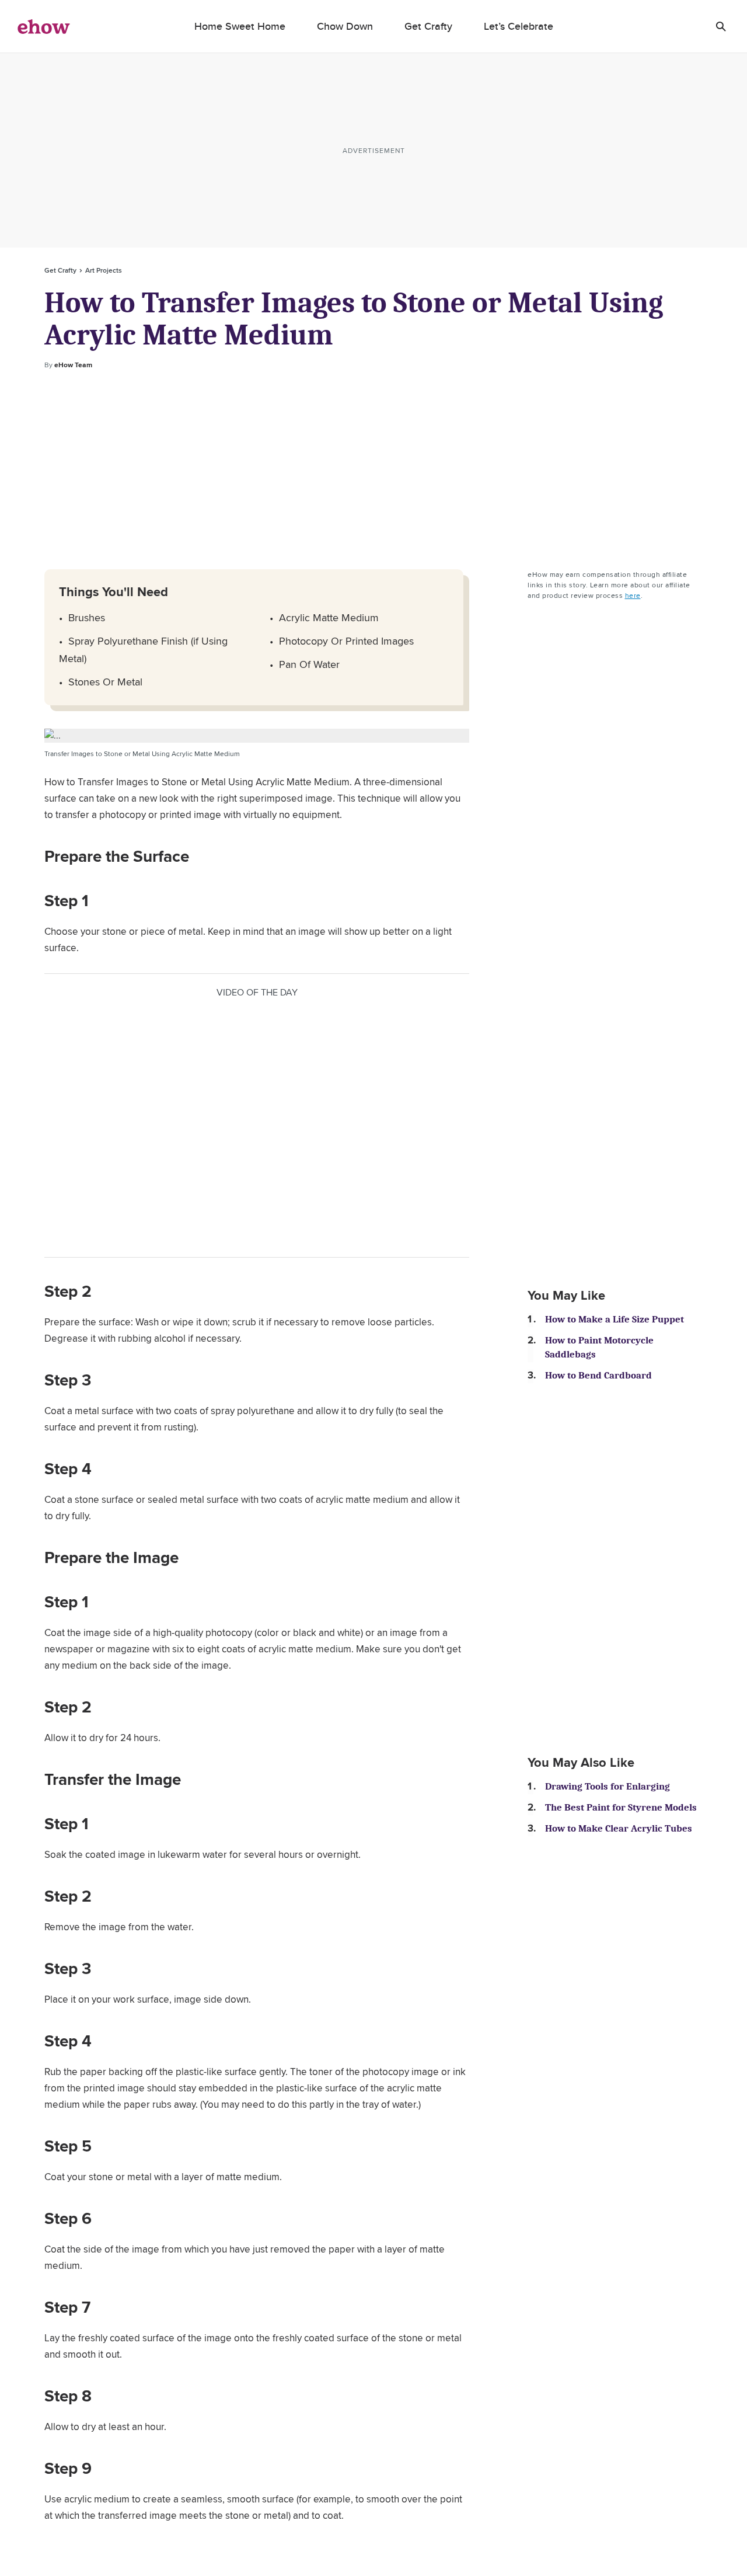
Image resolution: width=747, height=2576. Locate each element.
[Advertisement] (373, 470)
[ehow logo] (44, 26)
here (633, 595)
